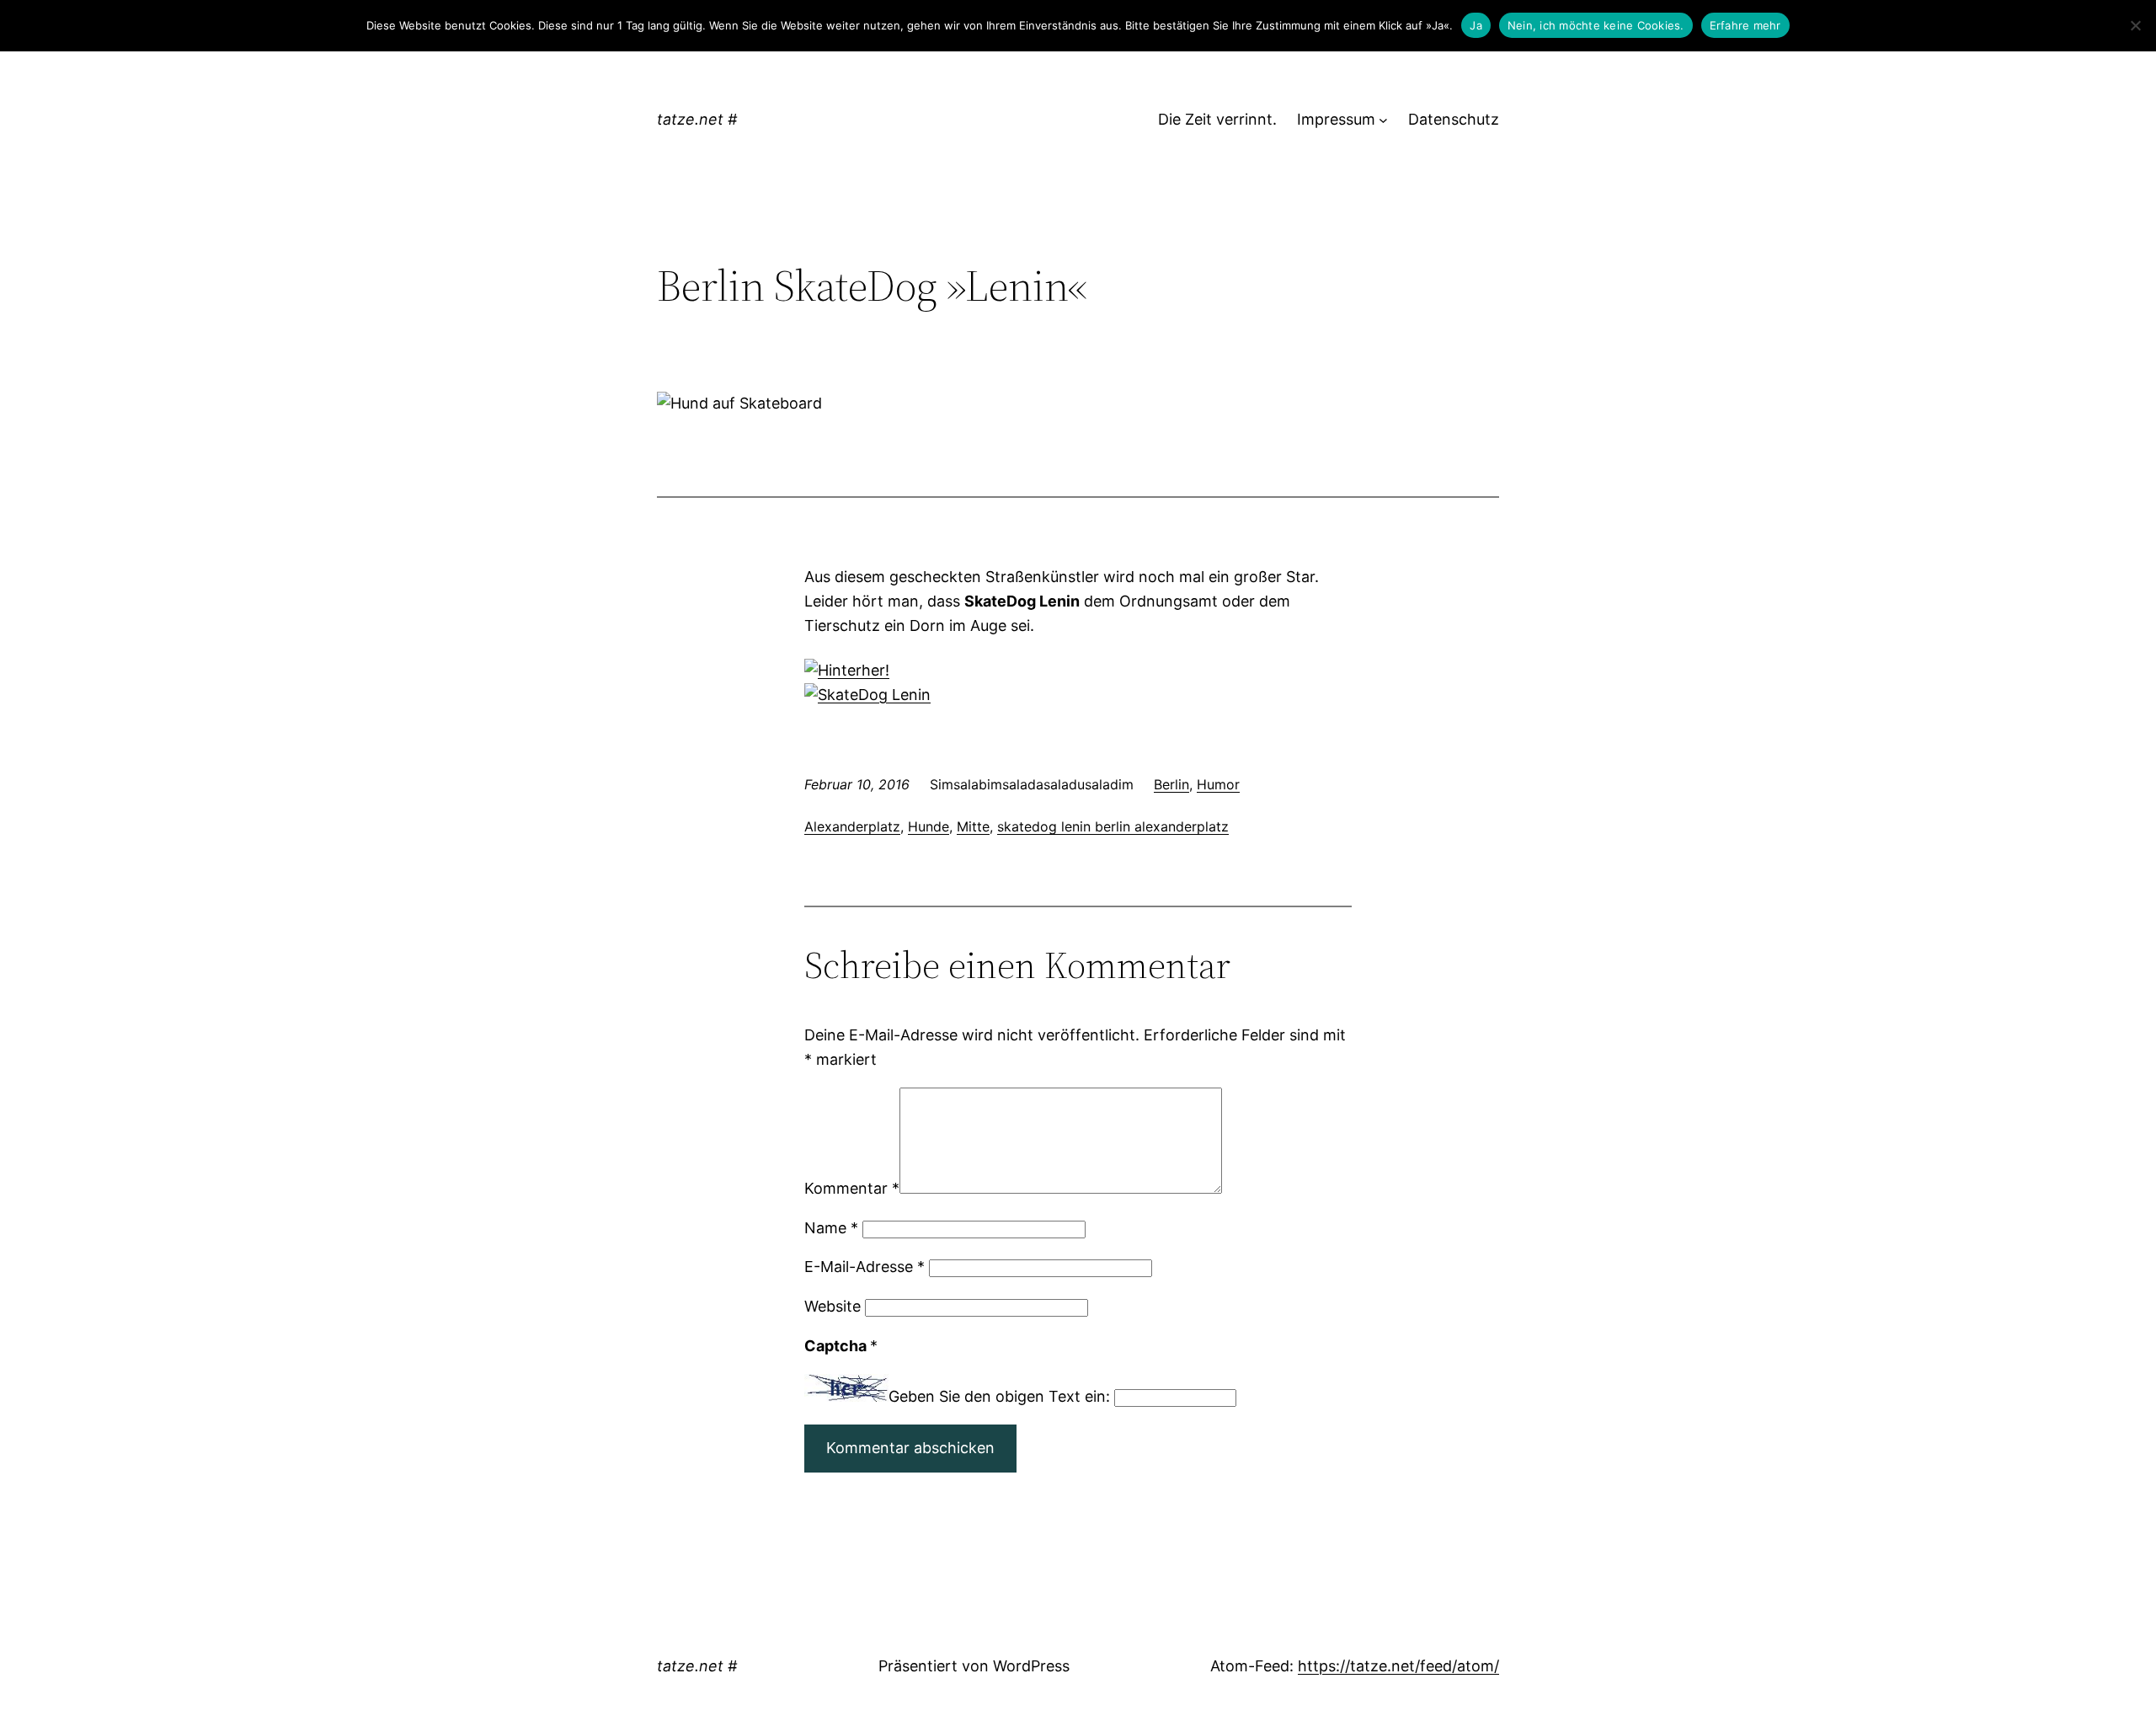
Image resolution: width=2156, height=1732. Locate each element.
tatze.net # (697, 119)
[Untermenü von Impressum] (1383, 120)
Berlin (1171, 784)
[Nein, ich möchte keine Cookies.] (2135, 25)
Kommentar (852, 1188)
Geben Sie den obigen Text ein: (999, 1396)
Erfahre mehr (1745, 25)
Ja (1476, 25)
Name (831, 1228)
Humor (1218, 784)
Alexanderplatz (852, 826)
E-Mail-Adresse (865, 1267)
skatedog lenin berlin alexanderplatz (1113, 826)
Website (833, 1306)
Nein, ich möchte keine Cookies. (1596, 25)
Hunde (929, 826)
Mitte (973, 826)
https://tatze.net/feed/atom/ (1398, 1666)
